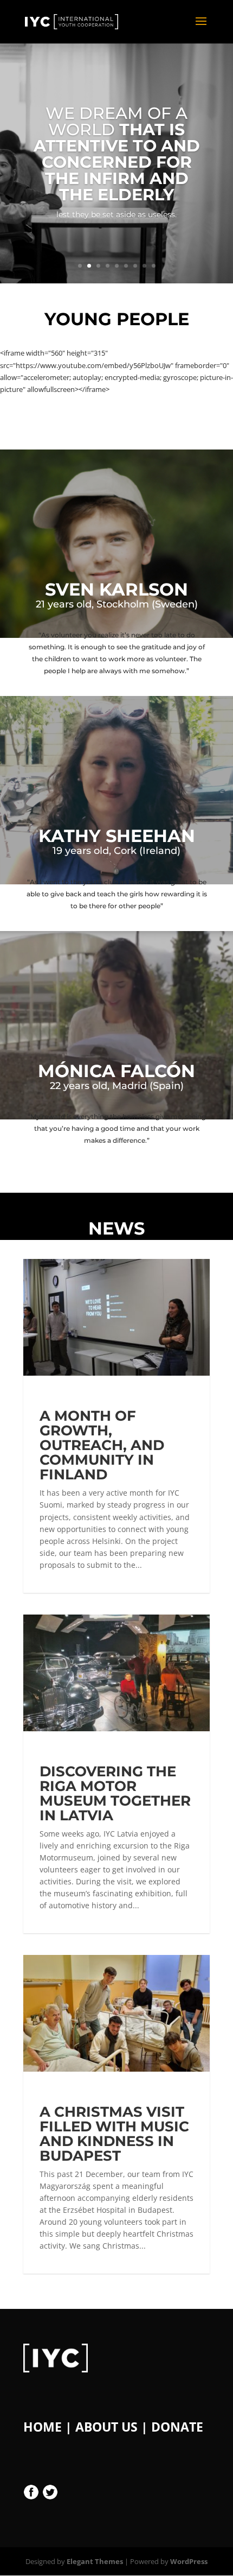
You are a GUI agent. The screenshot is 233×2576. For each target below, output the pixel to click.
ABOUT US (106, 2427)
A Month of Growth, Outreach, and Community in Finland (102, 1445)
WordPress (189, 2561)
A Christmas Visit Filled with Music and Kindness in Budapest (114, 2134)
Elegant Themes (95, 2561)
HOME (43, 2427)
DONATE (177, 2427)
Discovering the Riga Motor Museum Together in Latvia (115, 1793)
